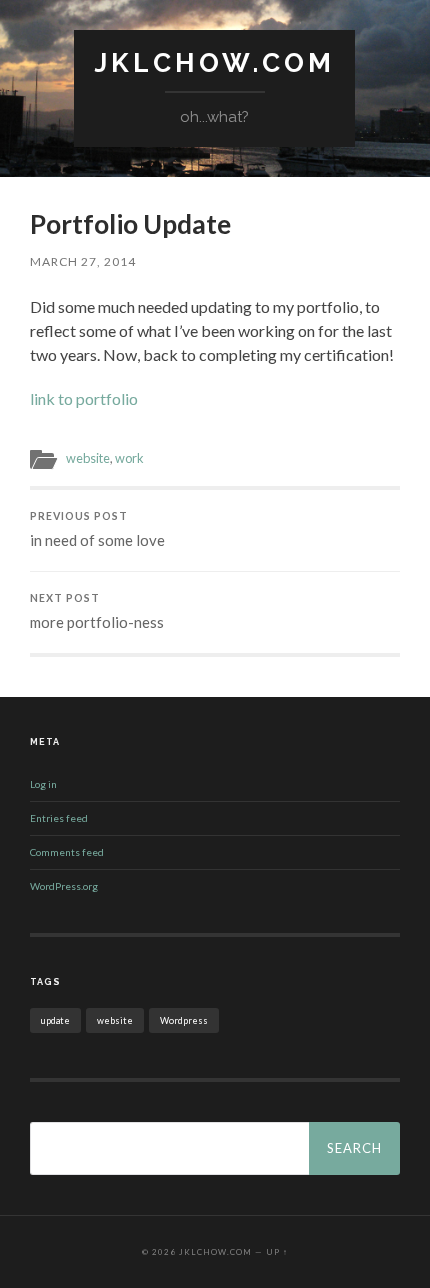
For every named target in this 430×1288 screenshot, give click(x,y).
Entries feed (59, 818)
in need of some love (97, 529)
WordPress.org (64, 886)
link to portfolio (84, 398)
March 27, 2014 (83, 261)
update (55, 1020)
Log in (43, 784)
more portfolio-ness (97, 611)
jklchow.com (214, 62)
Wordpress (184, 1020)
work (129, 458)
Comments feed (67, 852)
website (88, 458)
